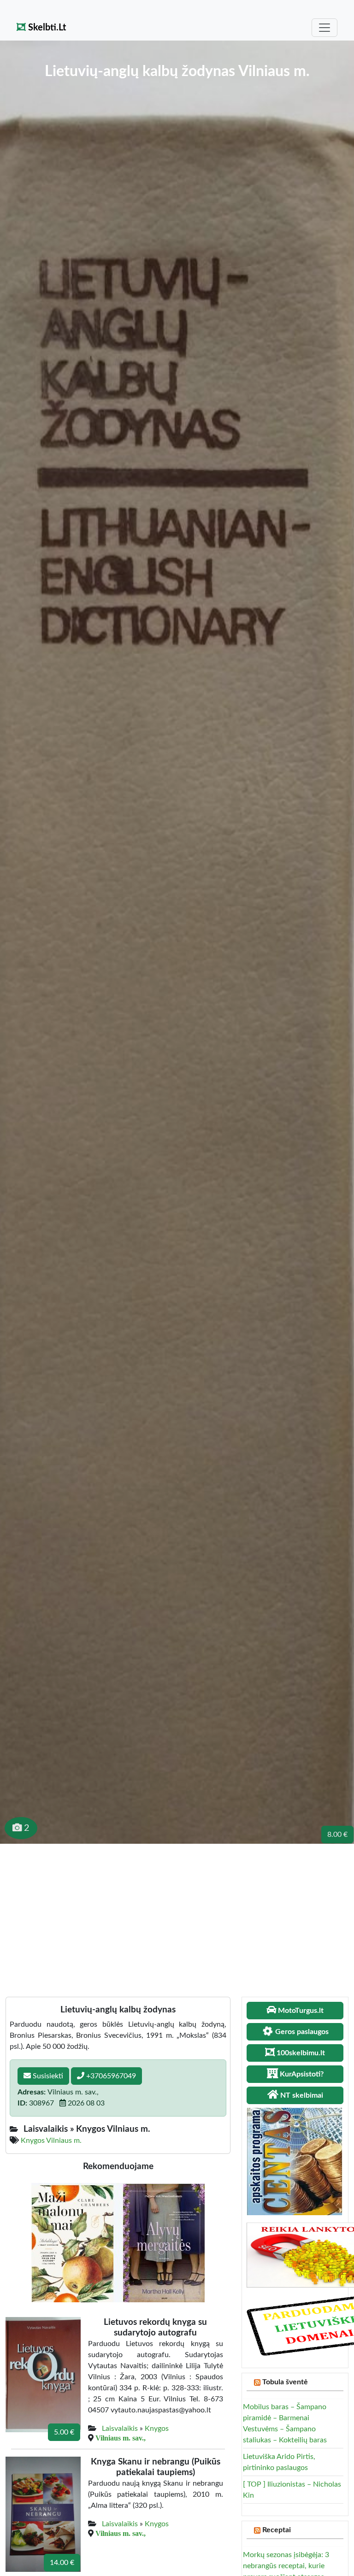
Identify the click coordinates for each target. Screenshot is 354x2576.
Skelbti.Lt (46, 28)
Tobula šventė (285, 2382)
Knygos (157, 2429)
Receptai (277, 2530)
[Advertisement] (177, 1913)
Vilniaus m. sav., (121, 2438)
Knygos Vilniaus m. (51, 2141)
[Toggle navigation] (324, 28)
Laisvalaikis (120, 2429)
